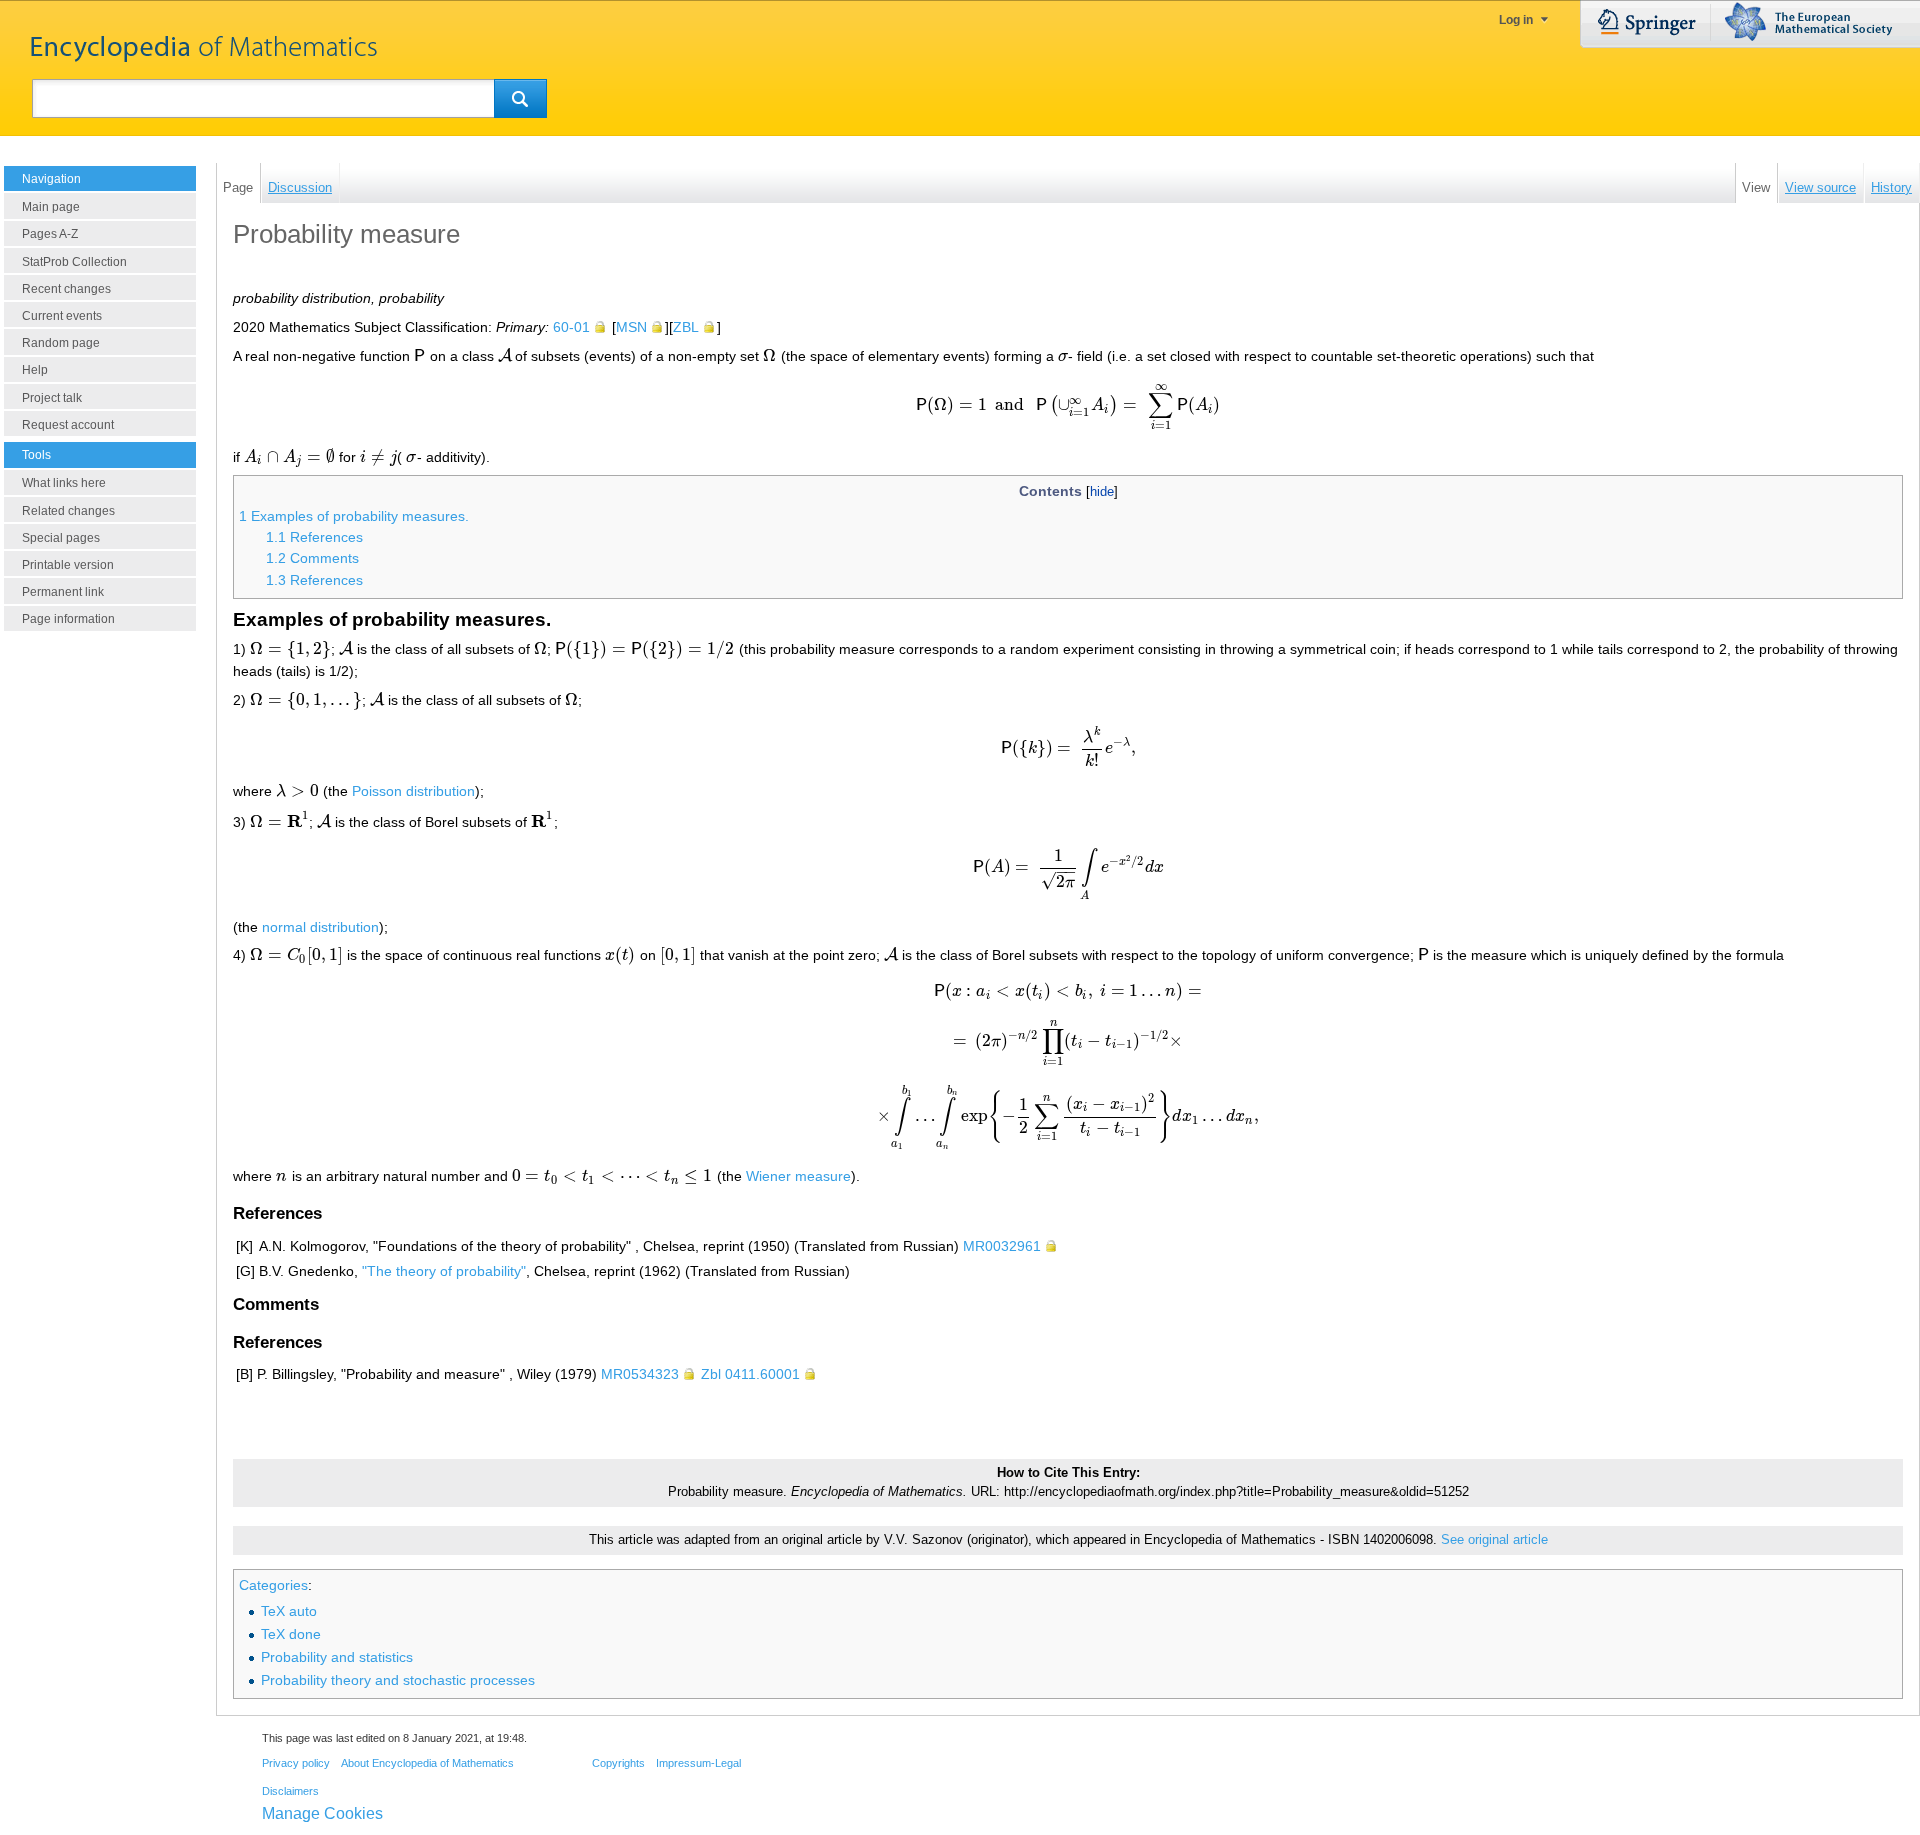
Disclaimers (290, 1791)
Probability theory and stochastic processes (398, 1680)
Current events (62, 316)
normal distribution (320, 927)
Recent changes (66, 289)
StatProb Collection (74, 262)
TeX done (291, 1634)
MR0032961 (1002, 1246)
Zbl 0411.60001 (750, 1374)
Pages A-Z (50, 234)
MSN (631, 327)
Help (35, 370)
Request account (68, 425)
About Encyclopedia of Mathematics (427, 1763)
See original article (1494, 1540)
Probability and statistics (337, 1657)
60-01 (571, 327)
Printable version (68, 565)
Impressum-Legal (698, 1763)
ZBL (686, 327)
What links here (64, 483)
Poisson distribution (413, 791)
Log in (1516, 20)
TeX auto (289, 1611)
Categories (273, 1585)
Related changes (68, 511)
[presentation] (420, 356)
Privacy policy (296, 1763)
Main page (51, 207)
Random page (61, 343)
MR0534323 (640, 1374)
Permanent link (63, 592)
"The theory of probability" (444, 1271)
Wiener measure (798, 1176)
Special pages (61, 538)
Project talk (52, 398)
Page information (68, 619)
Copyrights (618, 1763)
